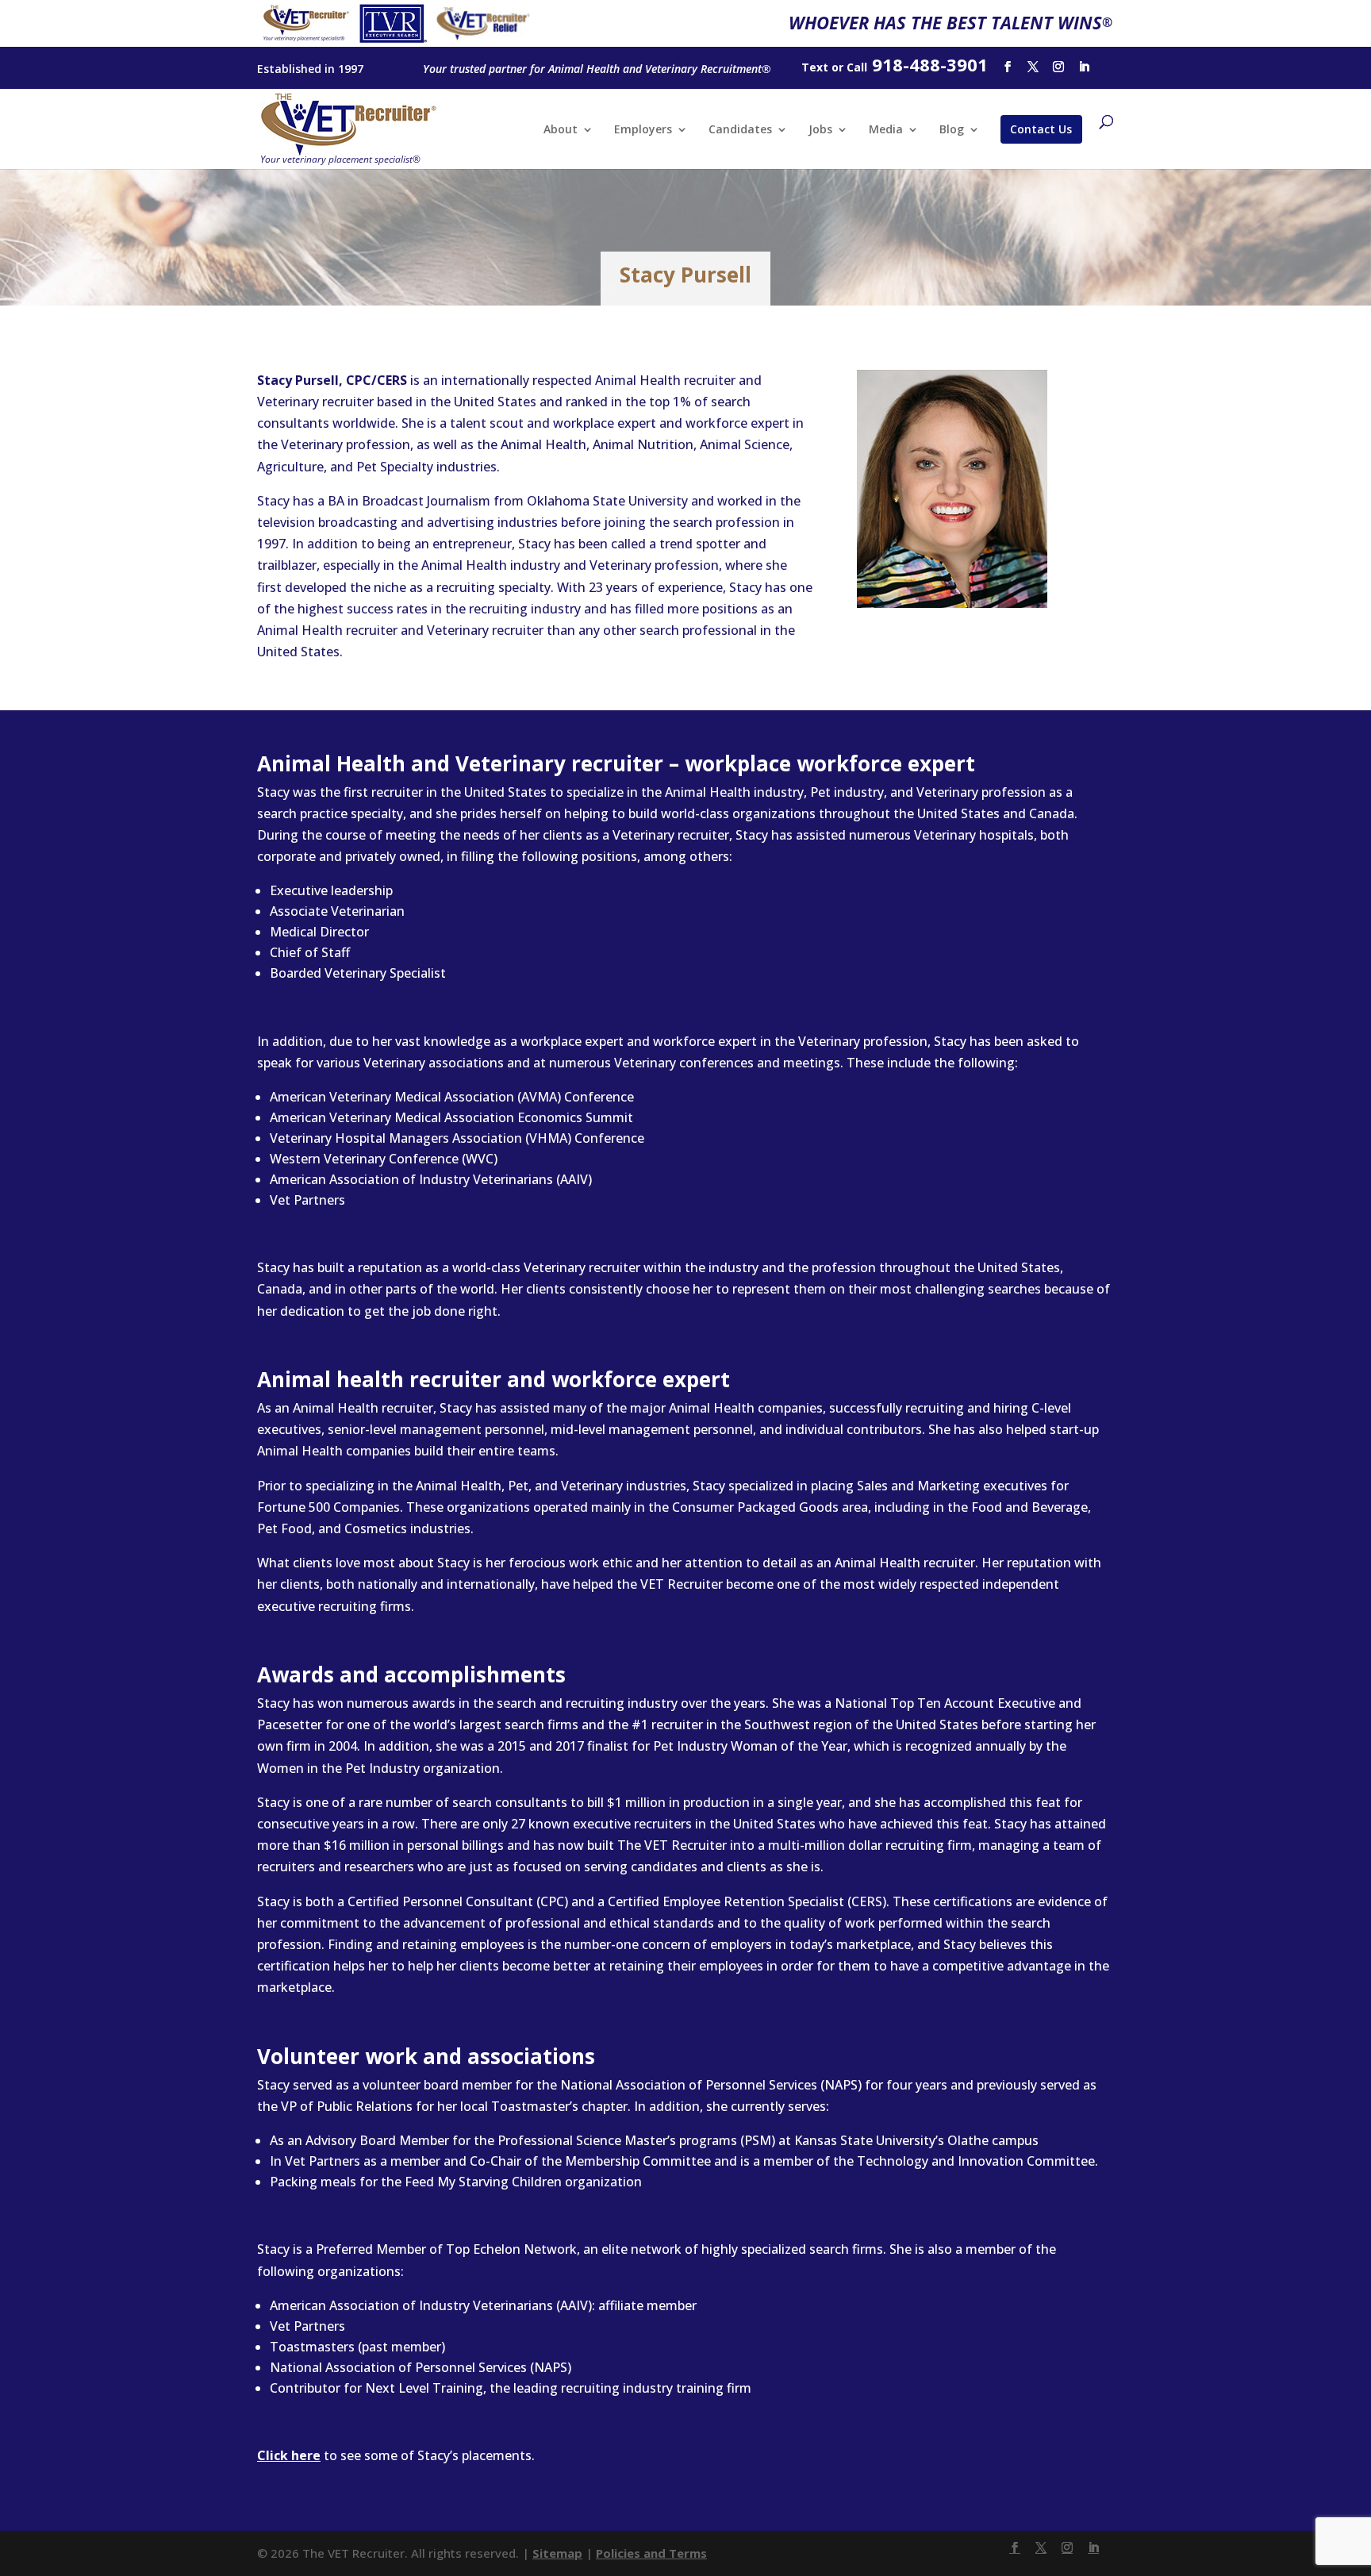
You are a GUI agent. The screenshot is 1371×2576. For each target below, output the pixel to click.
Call (857, 67)
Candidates (740, 130)
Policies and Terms (651, 2553)
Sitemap (557, 2553)
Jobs (820, 130)
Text (815, 67)
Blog (952, 130)
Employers (643, 130)
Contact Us (1041, 129)
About (561, 130)
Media (886, 130)
